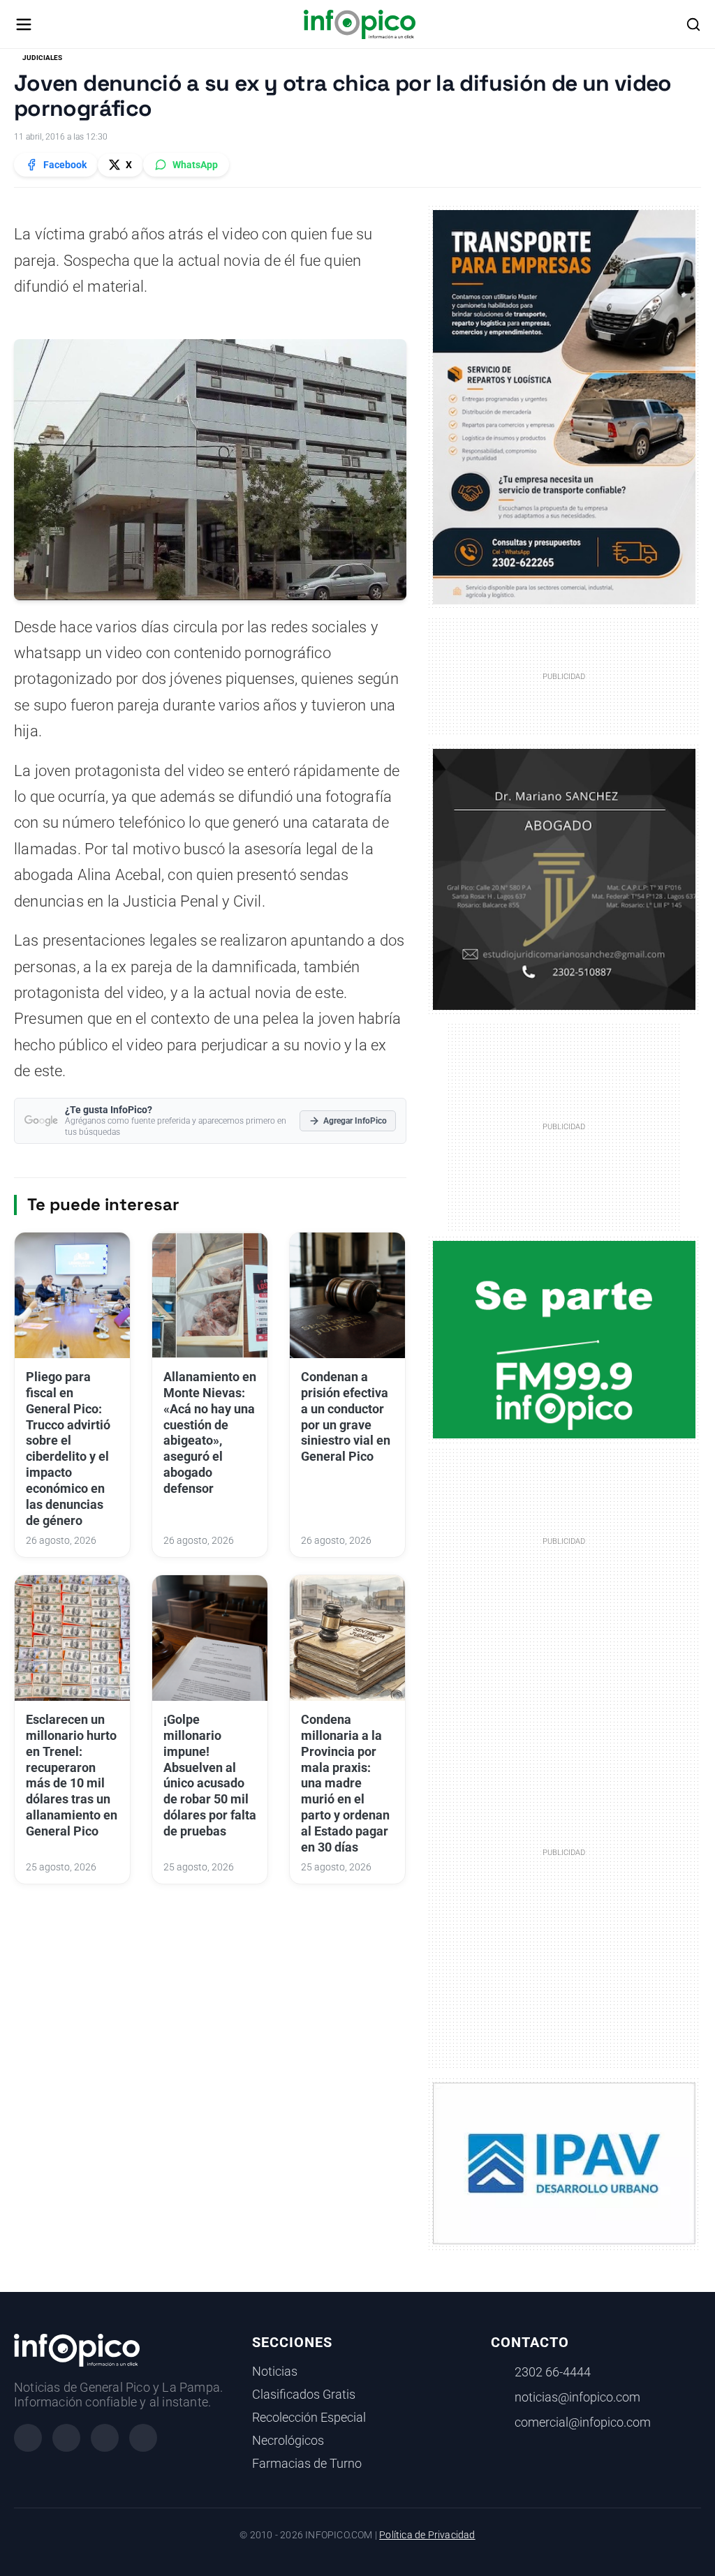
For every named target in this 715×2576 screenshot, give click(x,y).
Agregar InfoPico (355, 1121)
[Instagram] (66, 2438)
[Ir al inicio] (359, 24)
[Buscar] (693, 24)
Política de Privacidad (427, 2535)
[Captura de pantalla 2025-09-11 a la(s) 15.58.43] (565, 879)
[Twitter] (105, 2438)
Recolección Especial (309, 2418)
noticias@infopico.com (577, 2397)
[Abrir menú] (24, 24)
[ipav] (565, 2163)
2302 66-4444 (553, 2372)
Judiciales (42, 58)
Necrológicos (288, 2441)
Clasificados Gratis (304, 2395)
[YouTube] (143, 2438)
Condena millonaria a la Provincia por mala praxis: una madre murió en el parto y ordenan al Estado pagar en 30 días (345, 1784)
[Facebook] (28, 2438)
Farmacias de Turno (307, 2464)
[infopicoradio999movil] (565, 1339)
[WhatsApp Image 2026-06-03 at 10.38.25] (565, 407)
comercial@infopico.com (583, 2422)
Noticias (275, 2372)
